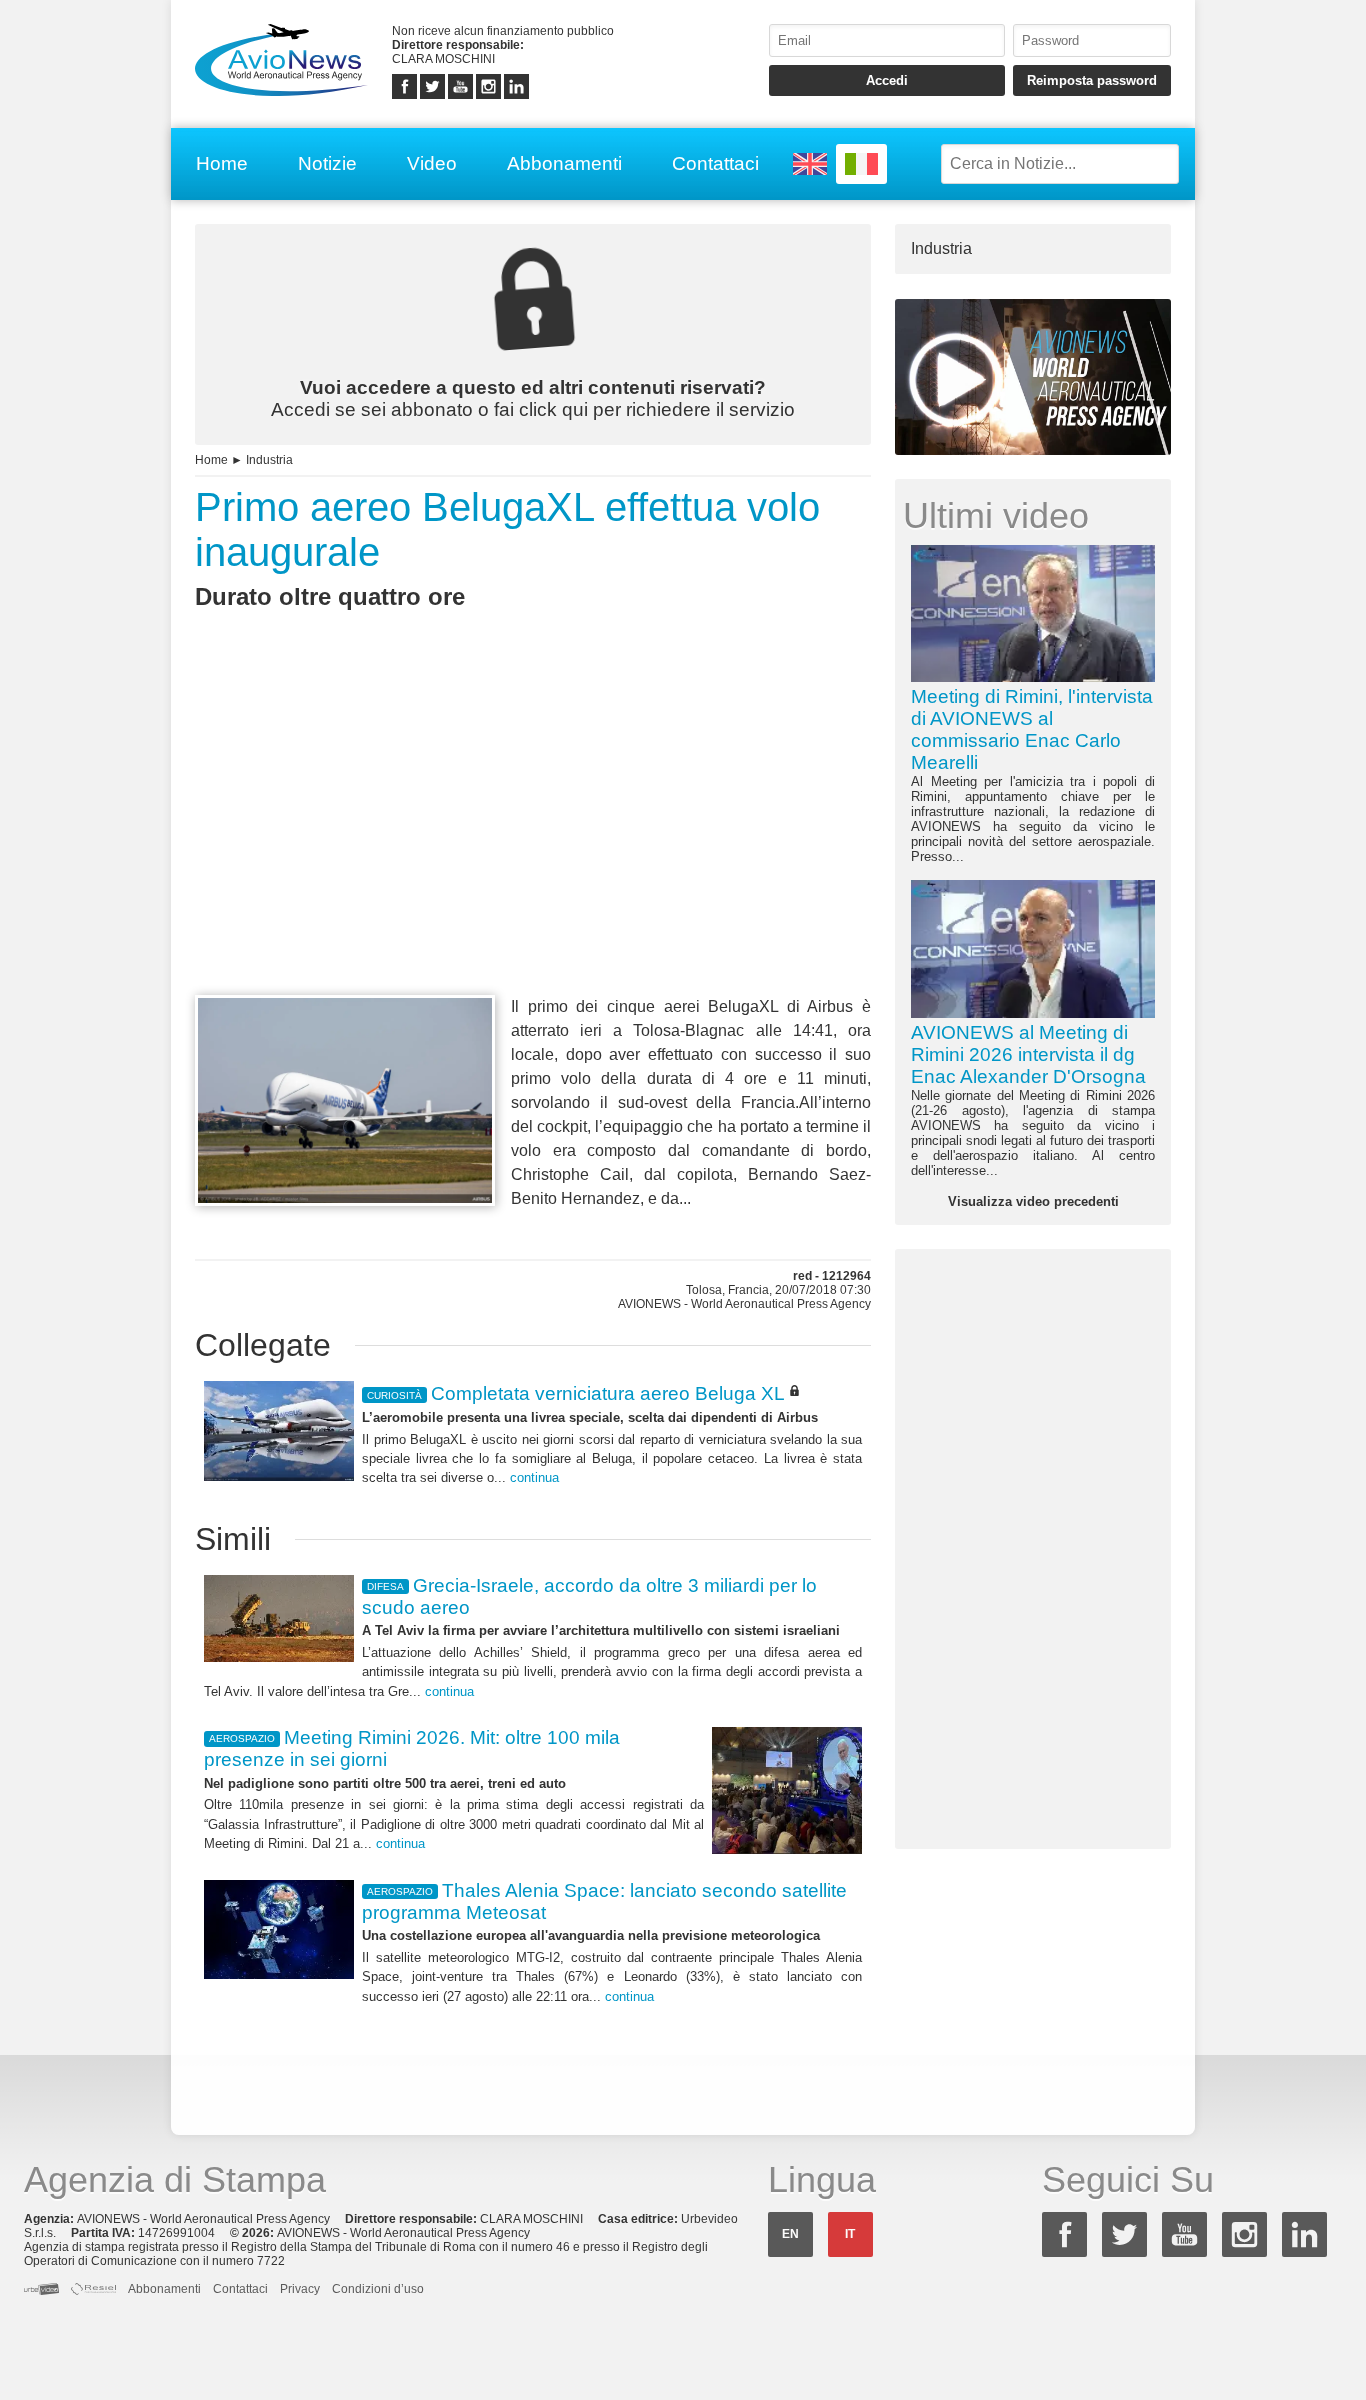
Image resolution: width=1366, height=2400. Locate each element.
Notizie (327, 163)
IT (850, 2234)
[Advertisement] (533, 839)
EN (790, 2234)
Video (432, 163)
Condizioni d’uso (378, 2289)
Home (222, 163)
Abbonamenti (564, 163)
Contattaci (715, 163)
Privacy (300, 2289)
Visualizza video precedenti (1033, 1201)
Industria (269, 460)
